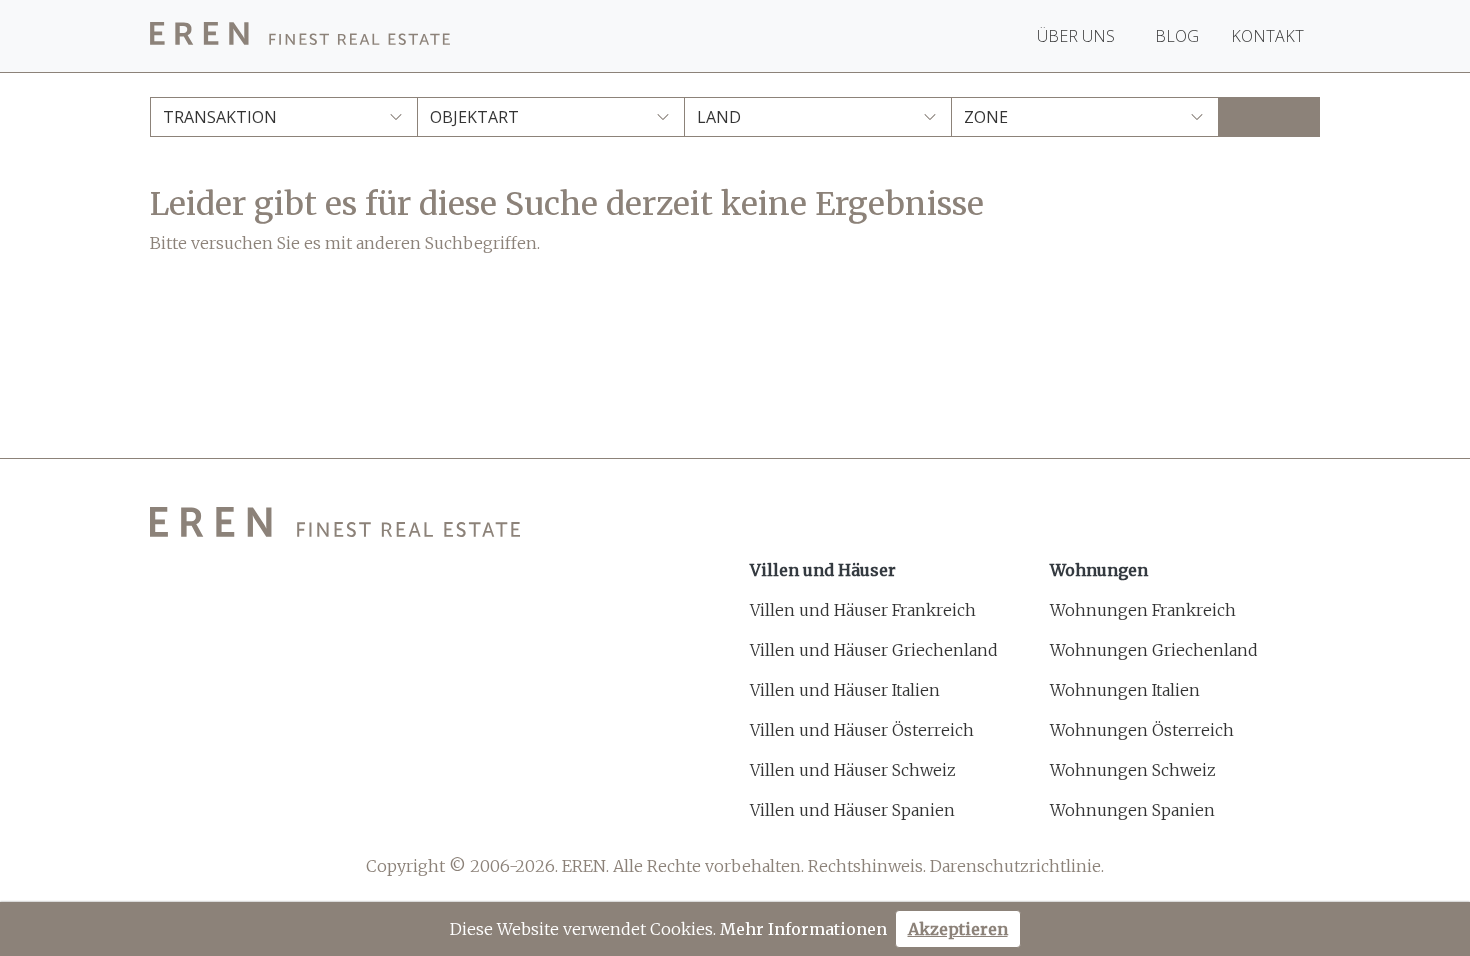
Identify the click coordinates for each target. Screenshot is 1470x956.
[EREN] (300, 36)
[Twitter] (211, 813)
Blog (1177, 36)
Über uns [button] (1078, 36)
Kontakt (1267, 36)
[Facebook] (162, 813)
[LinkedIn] (309, 813)
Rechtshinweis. (867, 866)
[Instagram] (260, 813)
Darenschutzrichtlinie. (1017, 866)
